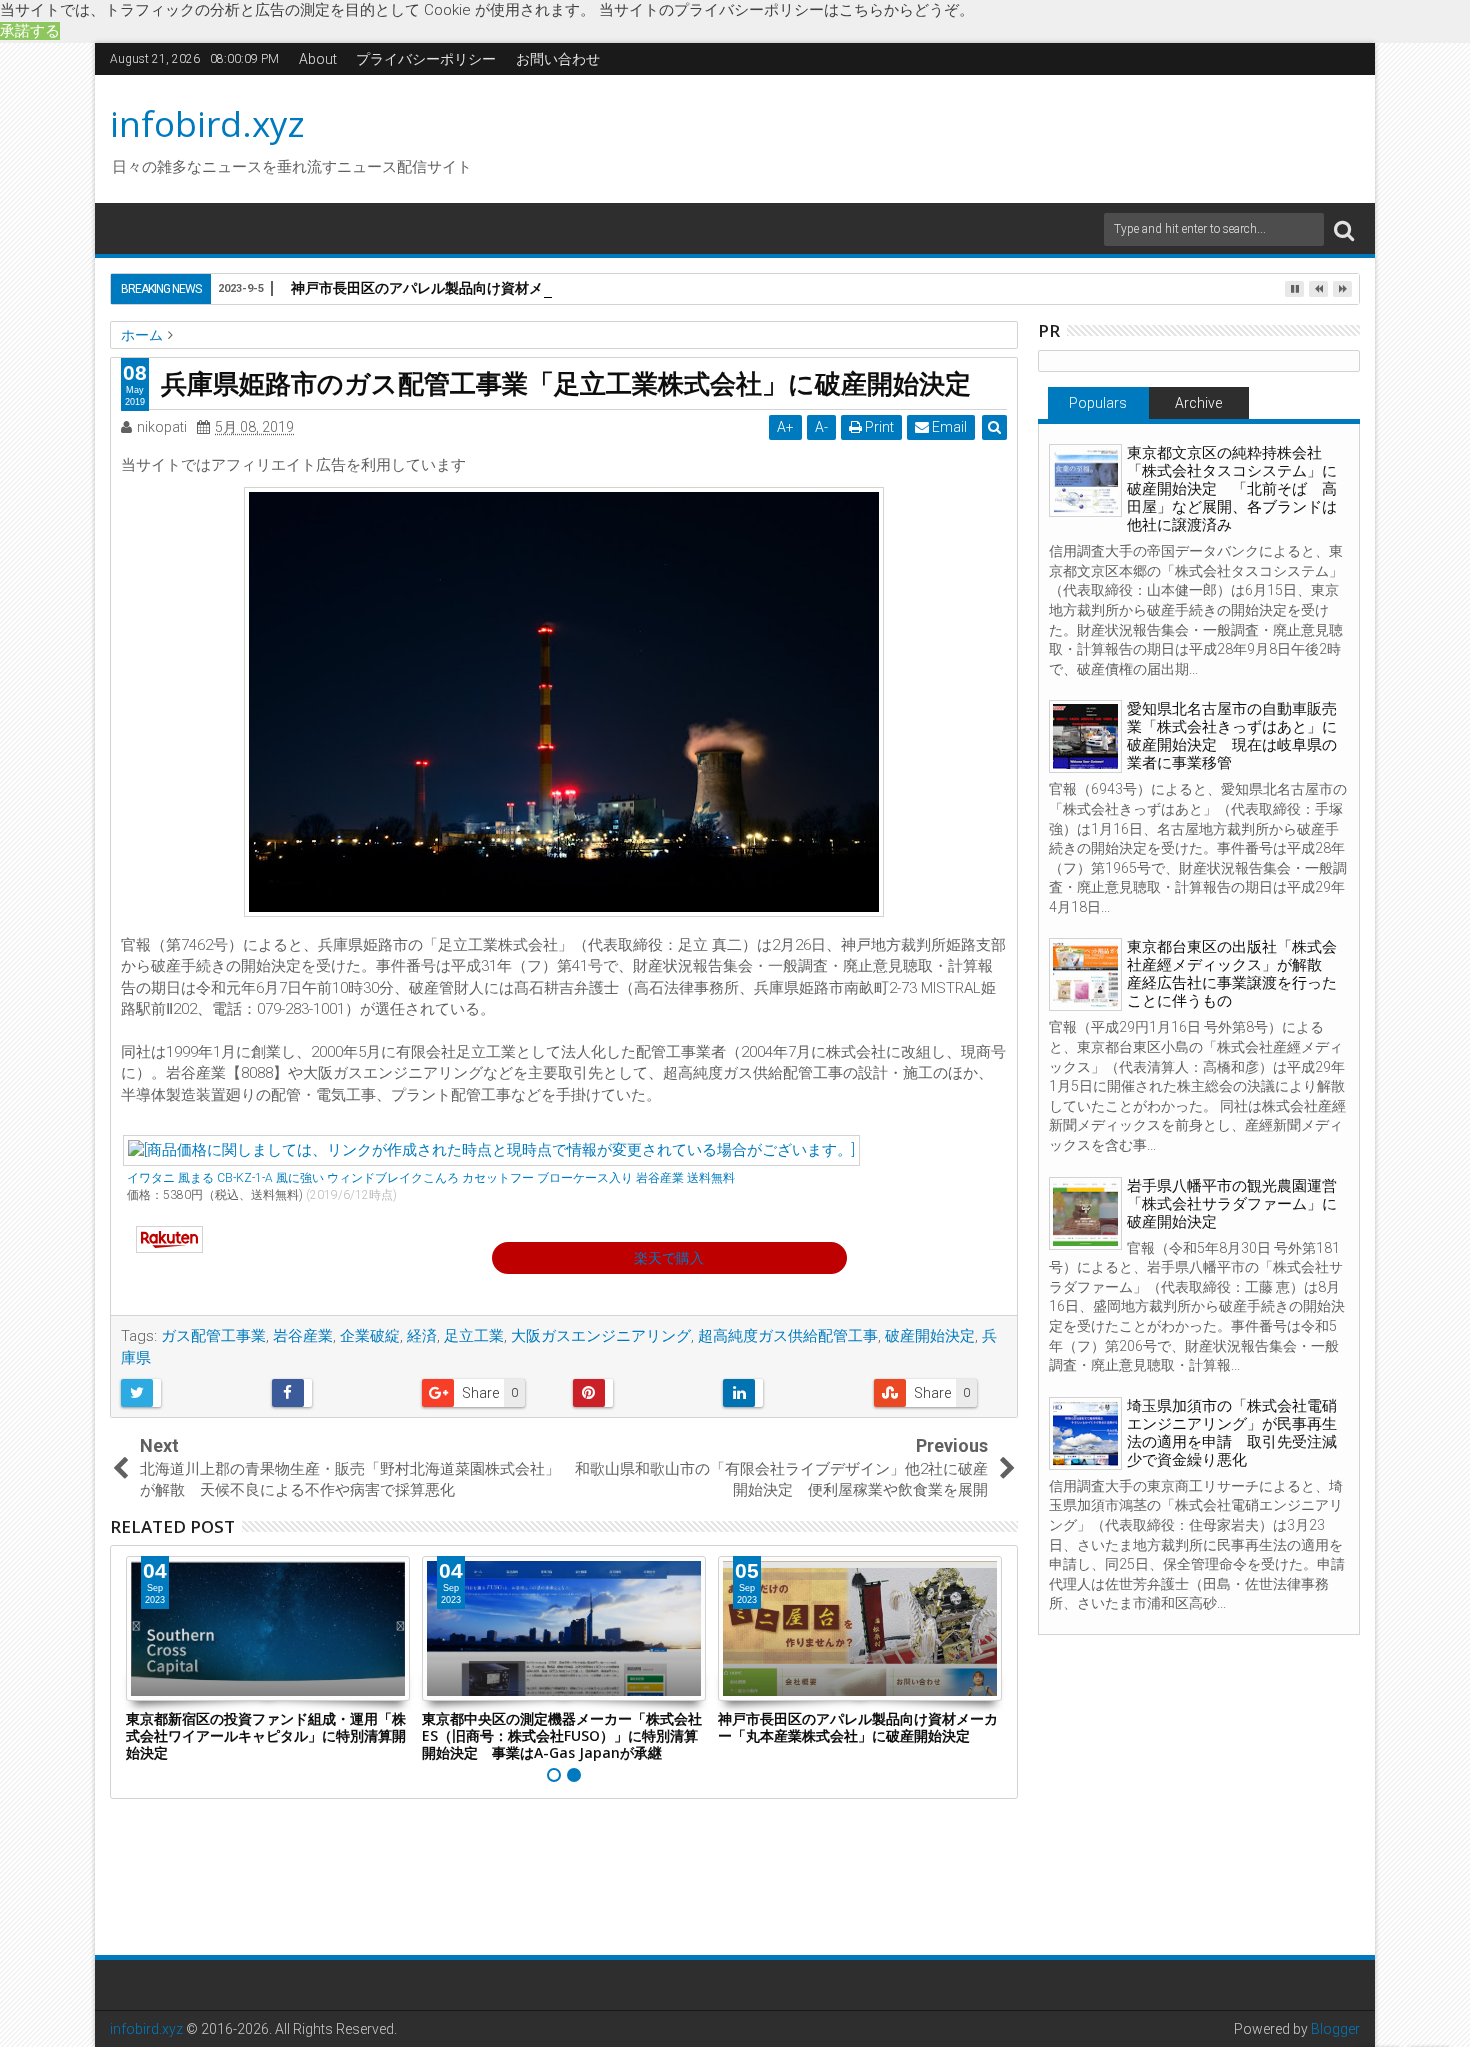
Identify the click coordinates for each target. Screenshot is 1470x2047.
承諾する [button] (30, 31)
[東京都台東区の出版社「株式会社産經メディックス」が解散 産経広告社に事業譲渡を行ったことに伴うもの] (1085, 974)
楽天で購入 (669, 1258)
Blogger (1335, 2029)
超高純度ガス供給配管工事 (788, 1336)
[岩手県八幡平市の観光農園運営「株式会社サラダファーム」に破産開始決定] (1085, 1213)
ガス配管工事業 (213, 1336)
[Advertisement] (924, 136)
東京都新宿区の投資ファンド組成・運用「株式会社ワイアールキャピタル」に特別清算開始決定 (266, 1735)
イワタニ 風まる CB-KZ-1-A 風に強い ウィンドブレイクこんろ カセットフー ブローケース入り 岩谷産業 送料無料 (431, 1178)
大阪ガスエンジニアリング (601, 1336)
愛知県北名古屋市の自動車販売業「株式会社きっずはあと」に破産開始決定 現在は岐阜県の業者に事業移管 (1232, 736)
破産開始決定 (930, 1336)
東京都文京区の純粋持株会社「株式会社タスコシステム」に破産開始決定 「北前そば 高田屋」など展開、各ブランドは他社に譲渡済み (1232, 489)
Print (878, 427)
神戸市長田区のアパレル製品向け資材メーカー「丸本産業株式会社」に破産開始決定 (557, 287)
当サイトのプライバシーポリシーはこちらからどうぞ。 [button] (786, 10)
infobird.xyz (207, 123)
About (318, 59)
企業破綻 (370, 1336)
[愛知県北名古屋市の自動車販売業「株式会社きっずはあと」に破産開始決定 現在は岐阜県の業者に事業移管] (1085, 736)
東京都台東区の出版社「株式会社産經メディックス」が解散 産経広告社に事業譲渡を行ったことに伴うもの (1232, 974)
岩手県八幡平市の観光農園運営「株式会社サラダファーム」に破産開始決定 (1232, 1204)
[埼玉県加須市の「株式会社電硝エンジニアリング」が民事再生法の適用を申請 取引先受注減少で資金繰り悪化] (1085, 1433)
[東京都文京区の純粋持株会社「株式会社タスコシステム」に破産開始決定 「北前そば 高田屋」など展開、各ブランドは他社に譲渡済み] (1085, 480)
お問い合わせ (558, 59)
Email (948, 427)
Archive (1198, 403)
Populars (1098, 403)
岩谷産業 (303, 1336)
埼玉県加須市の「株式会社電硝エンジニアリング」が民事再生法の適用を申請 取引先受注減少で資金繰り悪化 (1232, 1433)
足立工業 (474, 1336)
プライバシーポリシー (426, 59)
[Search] (1344, 229)
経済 (422, 1336)
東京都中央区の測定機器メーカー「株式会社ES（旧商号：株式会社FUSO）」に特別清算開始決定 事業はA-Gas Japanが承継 (562, 1735)
